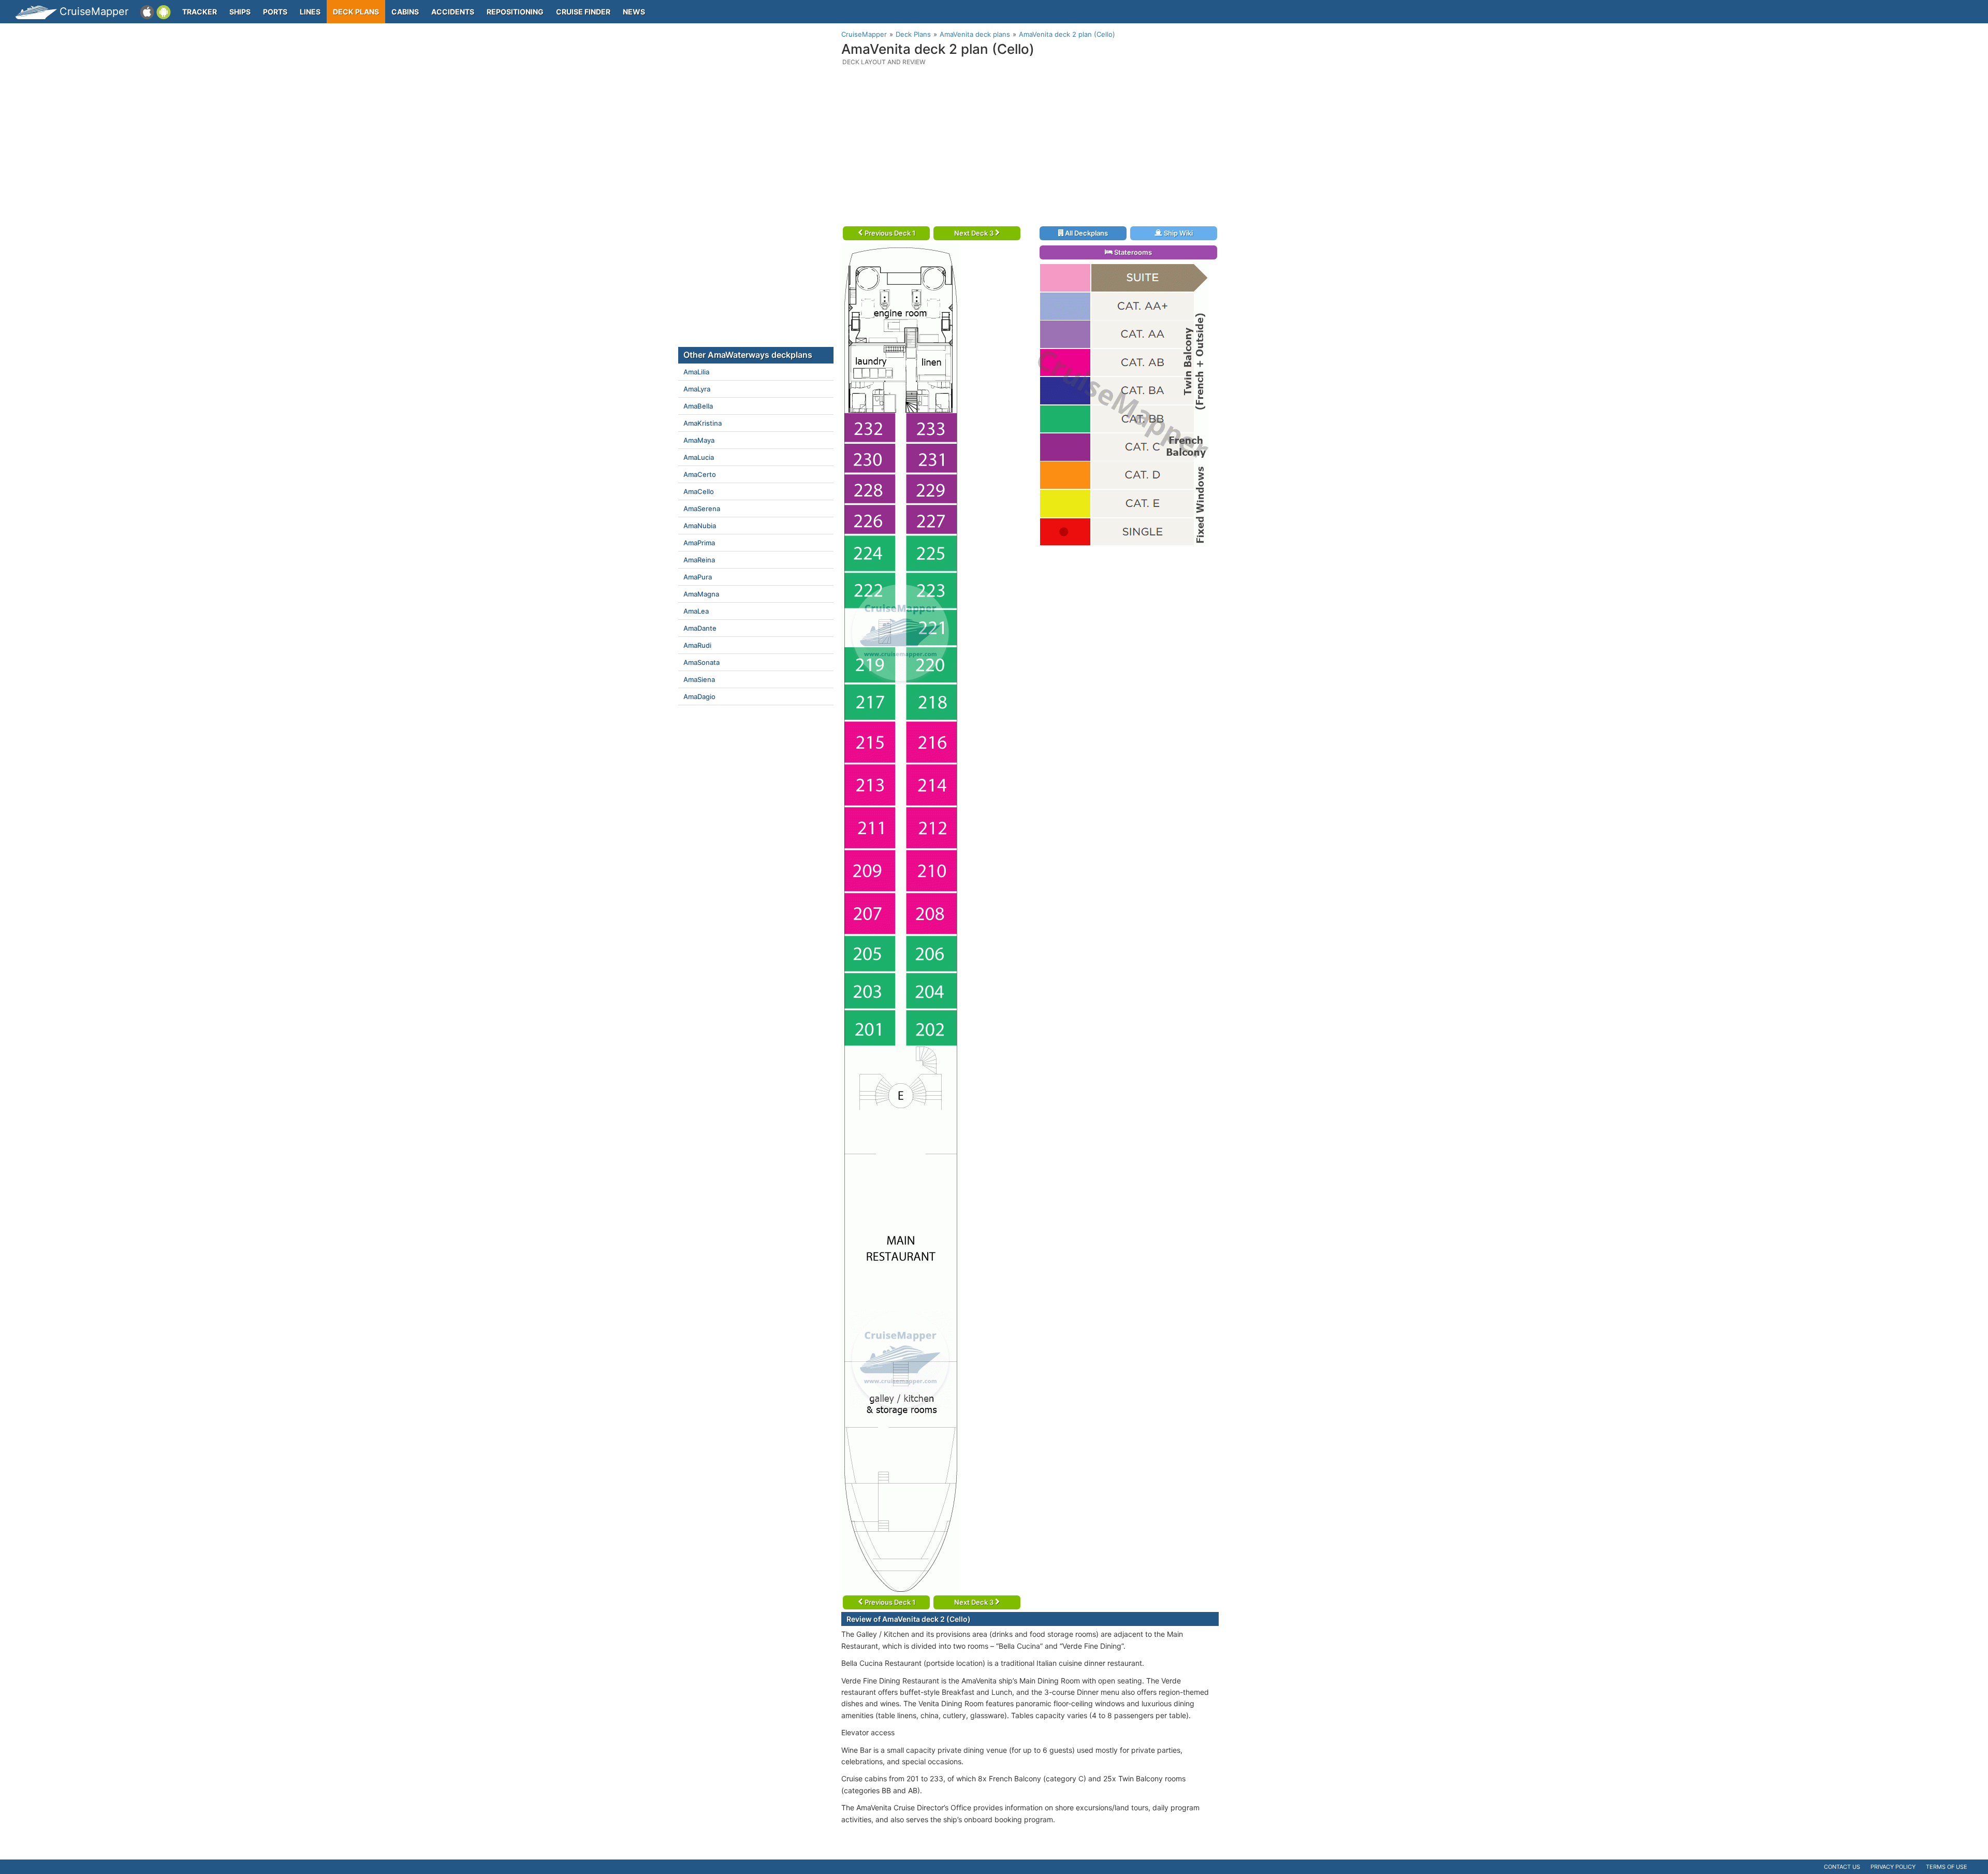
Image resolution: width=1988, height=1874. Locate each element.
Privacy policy (1893, 1867)
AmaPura (698, 577)
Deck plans (356, 12)
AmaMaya (699, 440)
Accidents (453, 12)
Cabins (405, 12)
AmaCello (699, 491)
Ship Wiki (1178, 233)
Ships (240, 12)
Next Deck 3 (975, 233)
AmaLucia (699, 457)
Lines (310, 12)
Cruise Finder (583, 12)
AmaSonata (701, 662)
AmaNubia (700, 526)
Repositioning (515, 12)
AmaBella (698, 406)
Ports (275, 12)
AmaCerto (700, 474)
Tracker (200, 12)
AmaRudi (697, 645)
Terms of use (1947, 1867)
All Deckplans (1086, 233)
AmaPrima (699, 543)
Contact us (1842, 1867)
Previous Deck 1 (889, 233)
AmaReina (699, 560)
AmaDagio (699, 696)
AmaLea (696, 611)
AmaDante (700, 628)
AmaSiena (699, 679)
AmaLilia (696, 372)
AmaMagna (701, 594)
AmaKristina (703, 423)
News (634, 12)
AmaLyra (697, 389)
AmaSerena (702, 509)
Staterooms (1132, 252)
